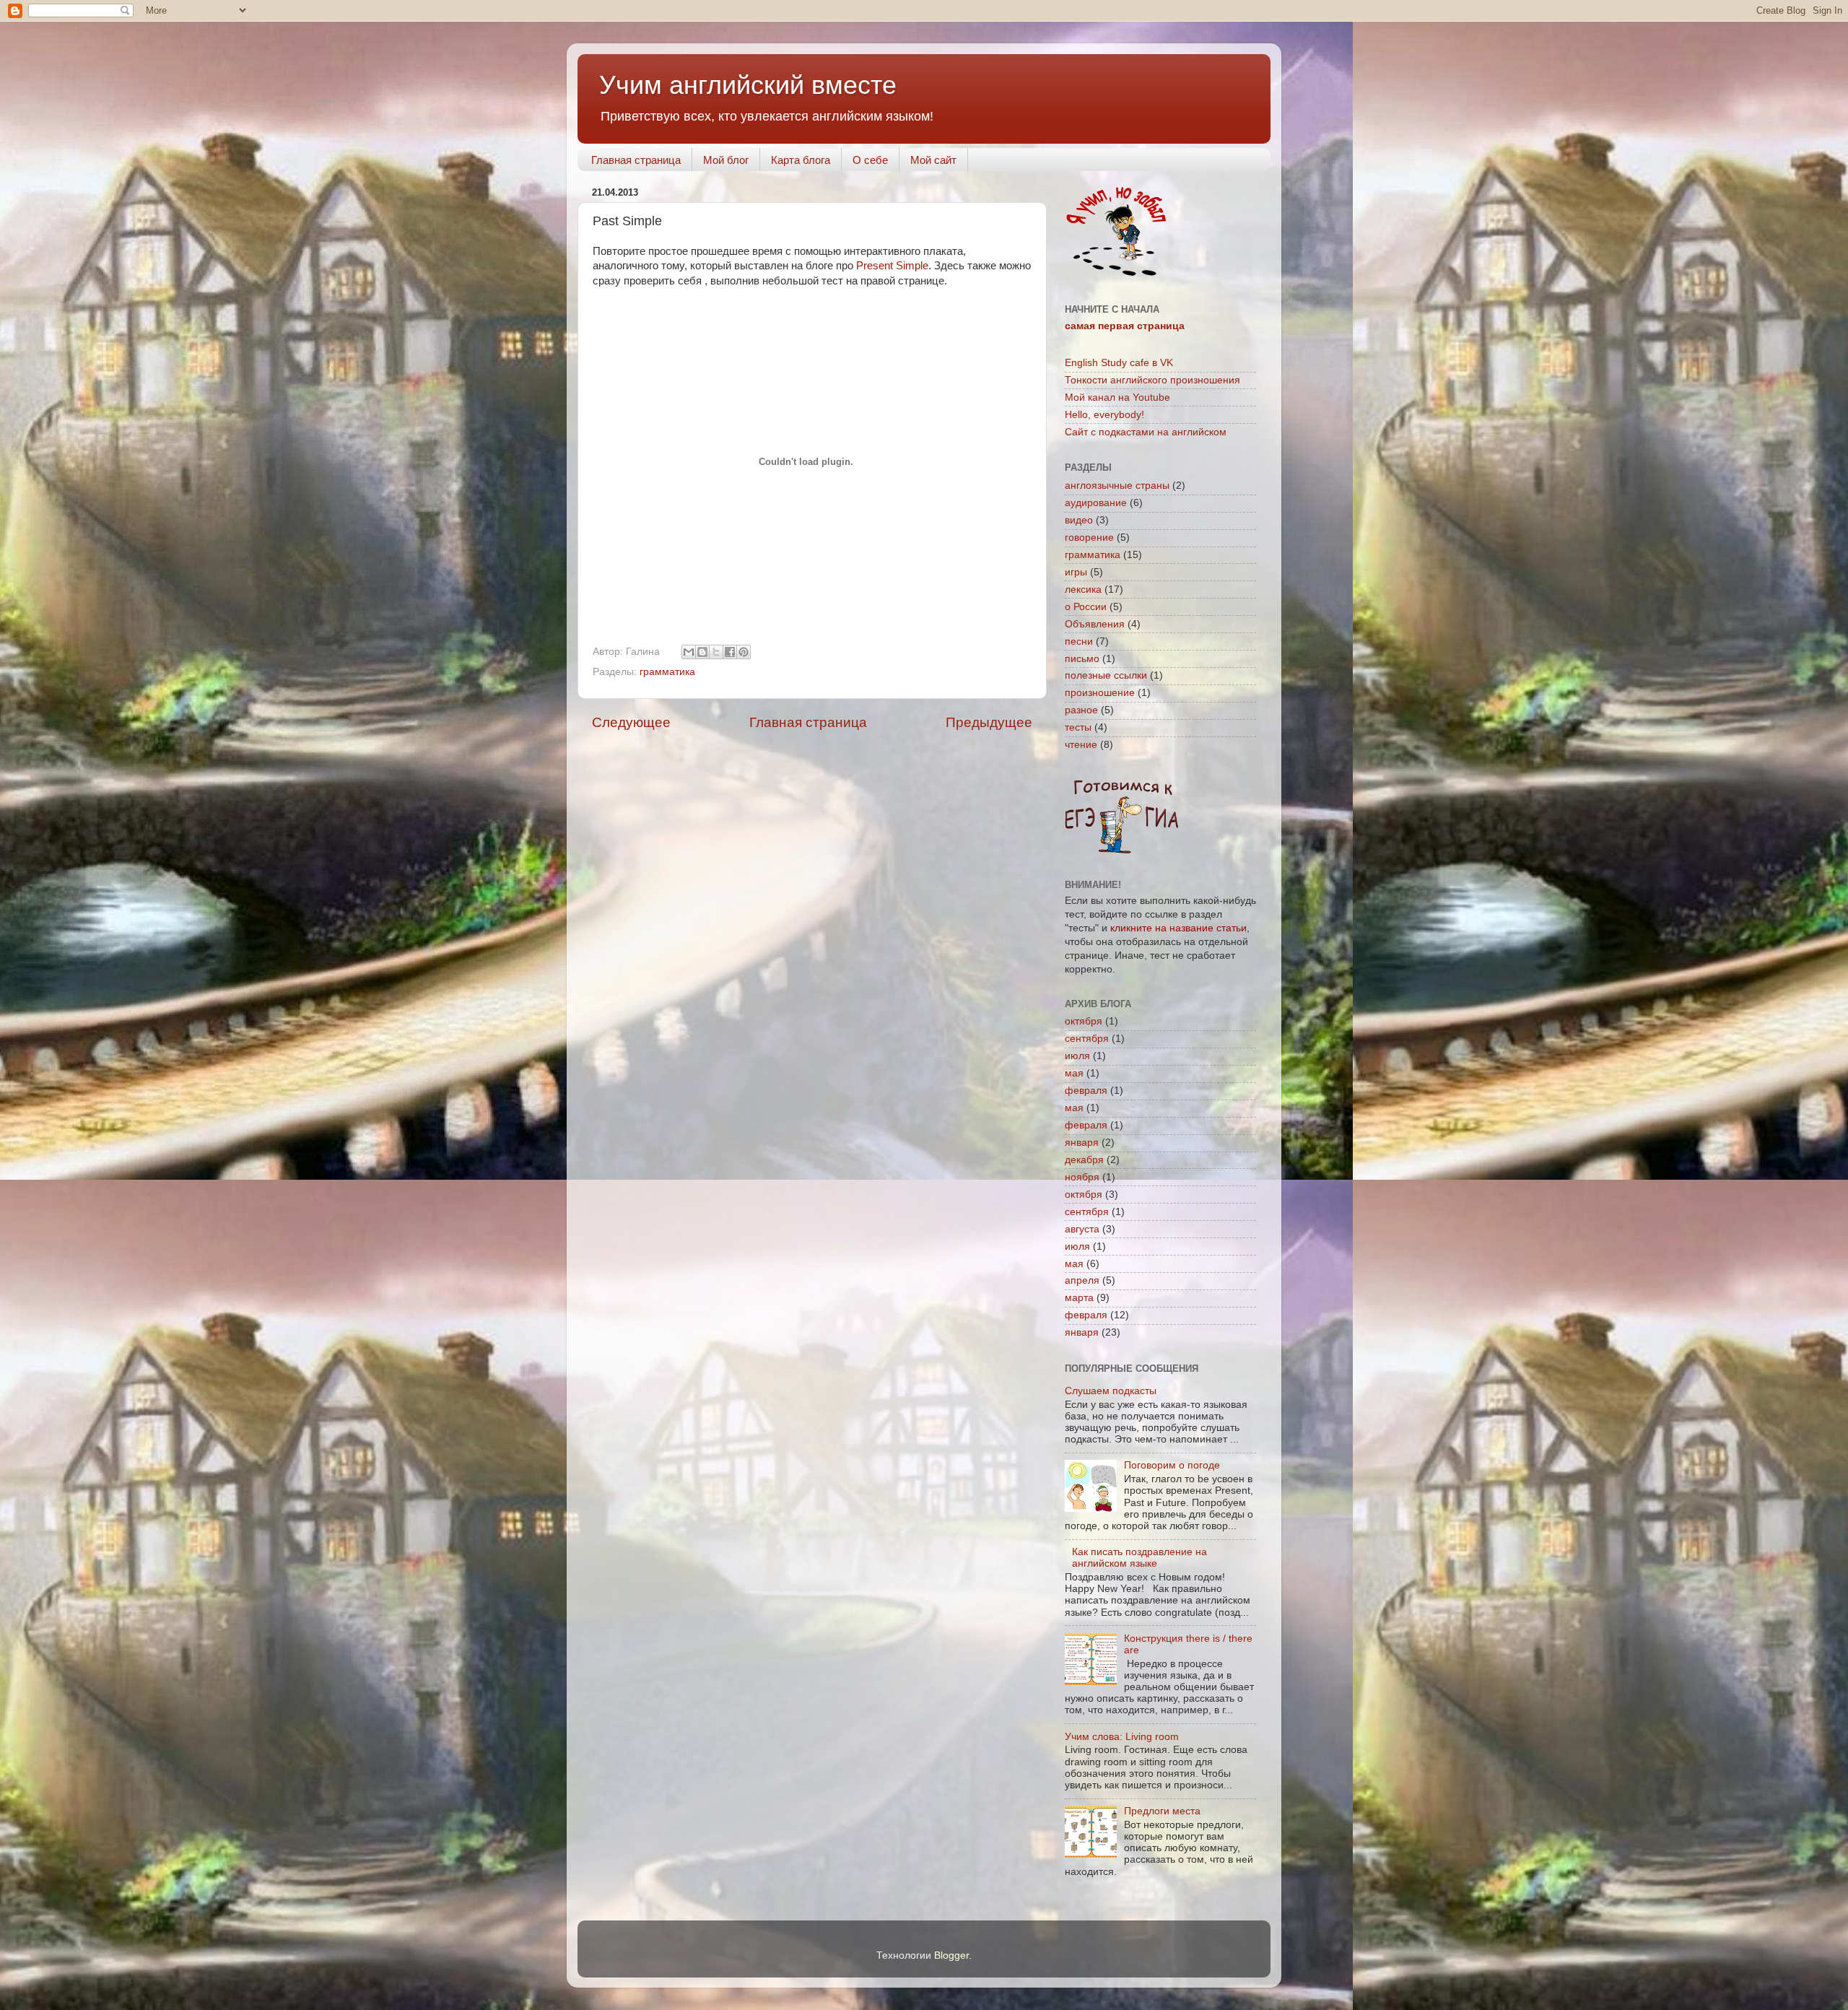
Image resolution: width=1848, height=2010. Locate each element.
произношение (1100, 693)
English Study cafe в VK (1119, 363)
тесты (1078, 727)
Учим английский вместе (748, 85)
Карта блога (801, 160)
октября (1084, 1021)
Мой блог (726, 160)
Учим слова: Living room (1122, 1737)
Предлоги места (1162, 1811)
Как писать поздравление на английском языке (1139, 1558)
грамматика (667, 672)
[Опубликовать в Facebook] (730, 652)
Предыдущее (989, 722)
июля (1077, 1056)
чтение (1081, 745)
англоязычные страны (1117, 486)
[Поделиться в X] (716, 652)
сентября (1087, 1039)
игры (1076, 572)
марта (1079, 1298)
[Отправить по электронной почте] (689, 652)
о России (1086, 607)
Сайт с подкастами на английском (1146, 432)
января (1082, 1143)
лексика (1083, 589)
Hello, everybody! (1104, 415)
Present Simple (892, 266)
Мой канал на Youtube (1117, 397)
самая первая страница (1125, 326)
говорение (1089, 538)
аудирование (1096, 503)
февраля (1086, 1091)
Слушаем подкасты (1111, 1391)
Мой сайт (933, 160)
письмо (1082, 659)
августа (1082, 1229)
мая (1074, 1073)
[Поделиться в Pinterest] (744, 652)
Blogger (951, 1955)
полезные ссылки (1106, 675)
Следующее (631, 722)
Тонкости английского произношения (1152, 380)
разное (1081, 710)
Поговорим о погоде (1172, 1465)
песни (1079, 641)
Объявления (1095, 624)
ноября (1082, 1177)
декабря (1084, 1160)
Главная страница (636, 160)
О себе (870, 160)
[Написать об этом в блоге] (702, 652)
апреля (1082, 1280)
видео (1079, 520)
